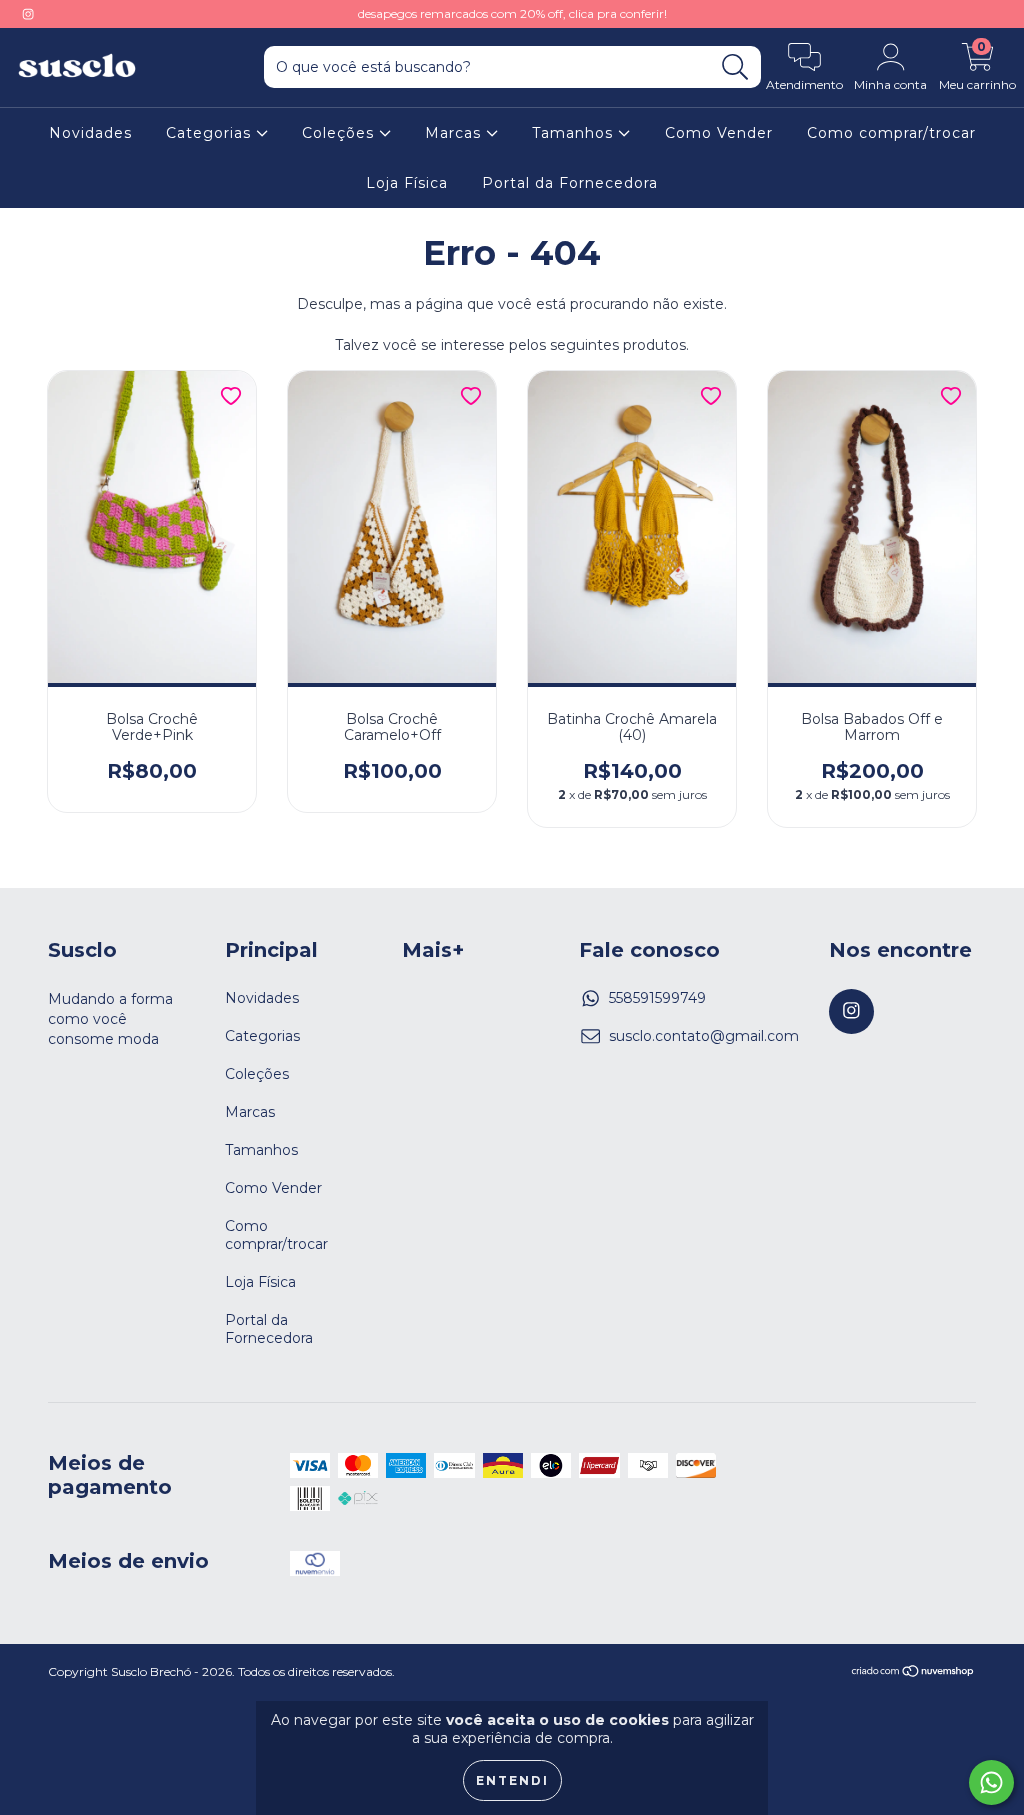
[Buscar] (735, 67)
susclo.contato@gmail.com (704, 1036)
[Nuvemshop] (913, 1673)
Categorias (211, 133)
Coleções (340, 133)
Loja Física (407, 183)
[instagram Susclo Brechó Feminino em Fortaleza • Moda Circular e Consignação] (28, 14)
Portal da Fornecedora (570, 183)
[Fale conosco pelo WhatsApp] (991, 1782)
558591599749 (657, 998)
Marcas (455, 133)
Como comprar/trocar (891, 133)
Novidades (90, 133)
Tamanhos (575, 133)
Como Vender (719, 133)
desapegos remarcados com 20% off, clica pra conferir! (512, 13)
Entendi (512, 1780)
